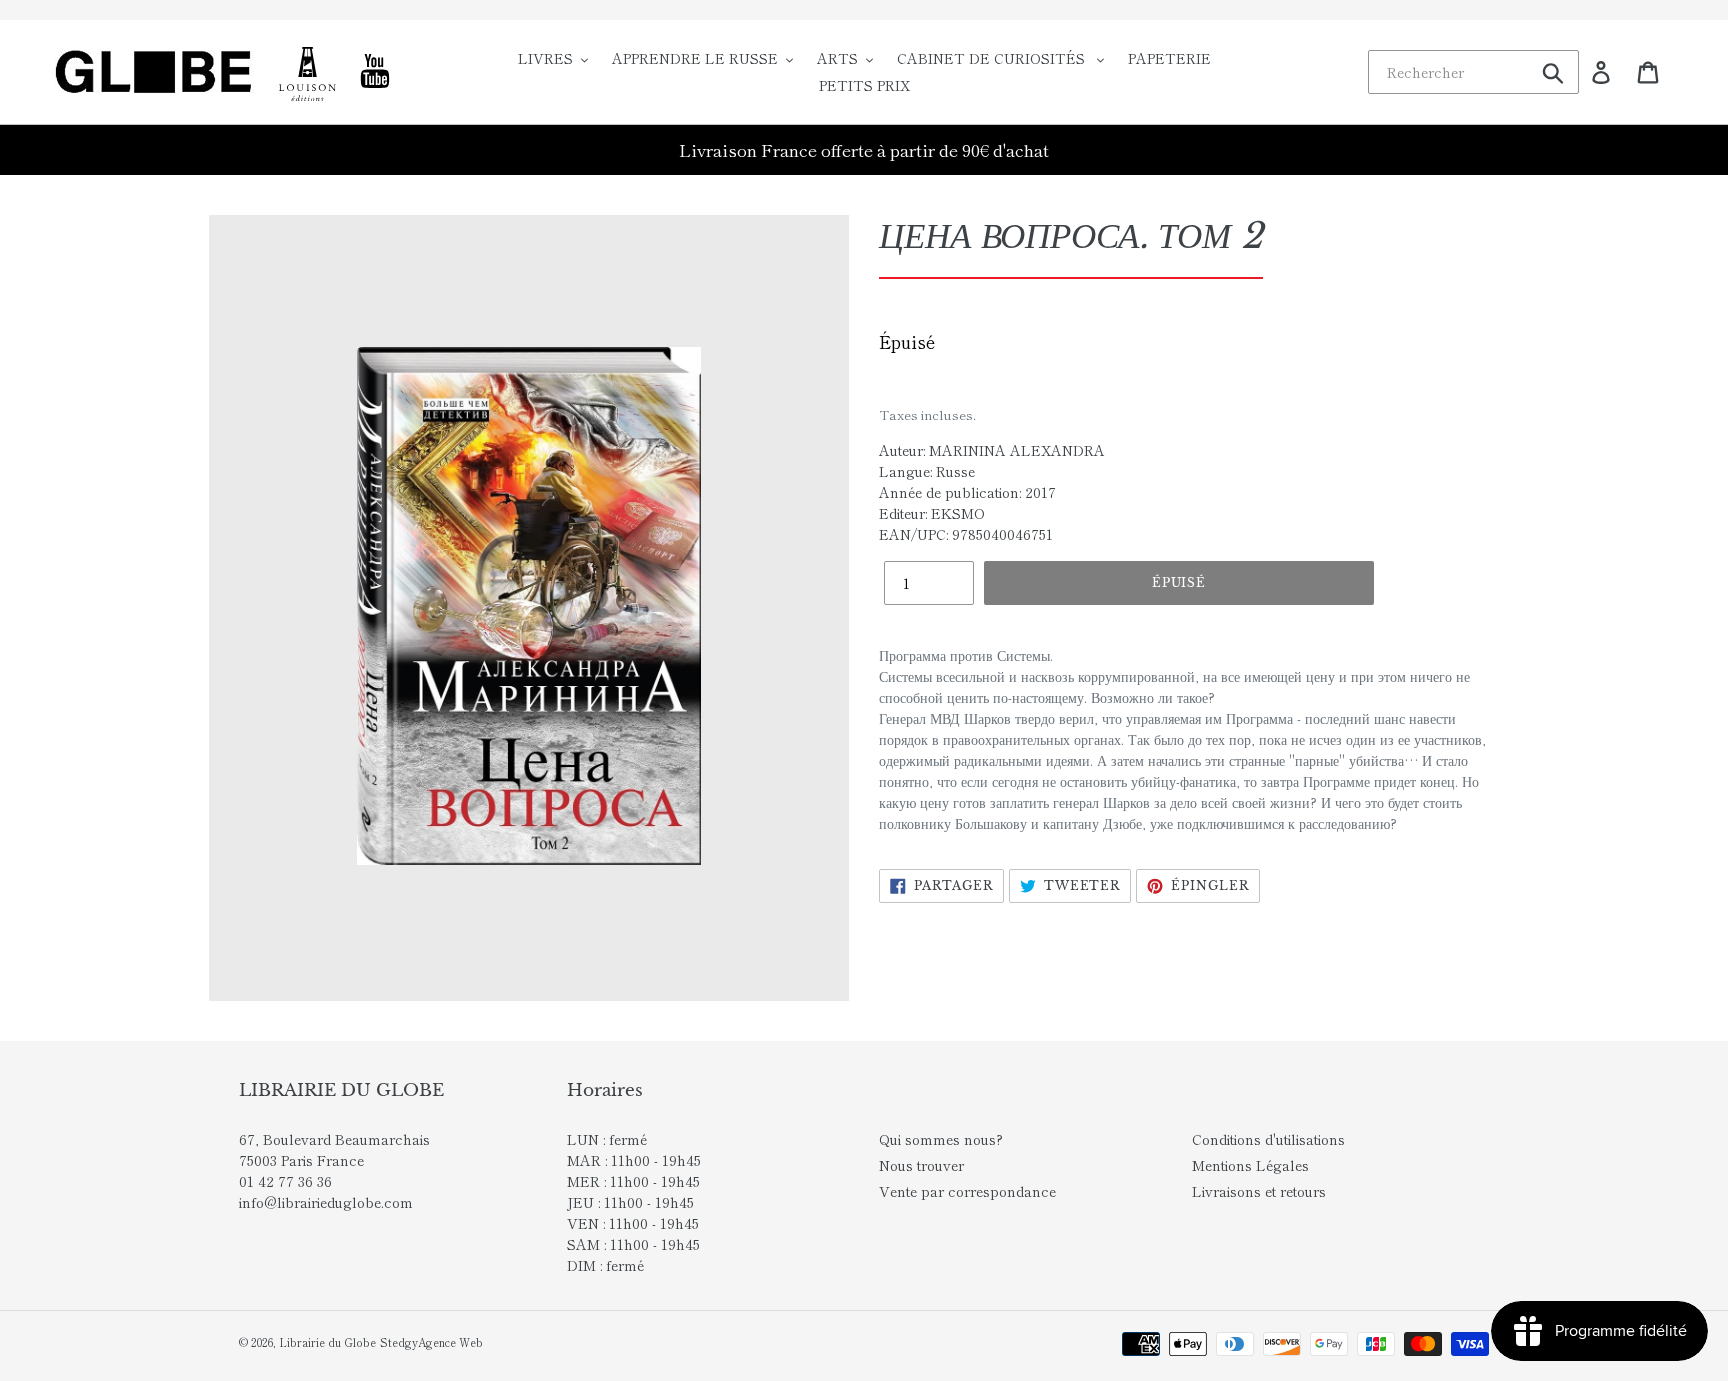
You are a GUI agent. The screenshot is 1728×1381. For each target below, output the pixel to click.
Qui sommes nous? (941, 1139)
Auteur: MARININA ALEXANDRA (992, 450)
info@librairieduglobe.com (326, 1202)
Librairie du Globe (327, 1342)
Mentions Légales (1250, 1165)
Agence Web (450, 1342)
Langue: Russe (927, 471)
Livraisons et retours (1259, 1191)
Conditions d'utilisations (1268, 1139)
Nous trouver (921, 1165)
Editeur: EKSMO (932, 513)
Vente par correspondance (967, 1191)
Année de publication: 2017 (967, 492)
